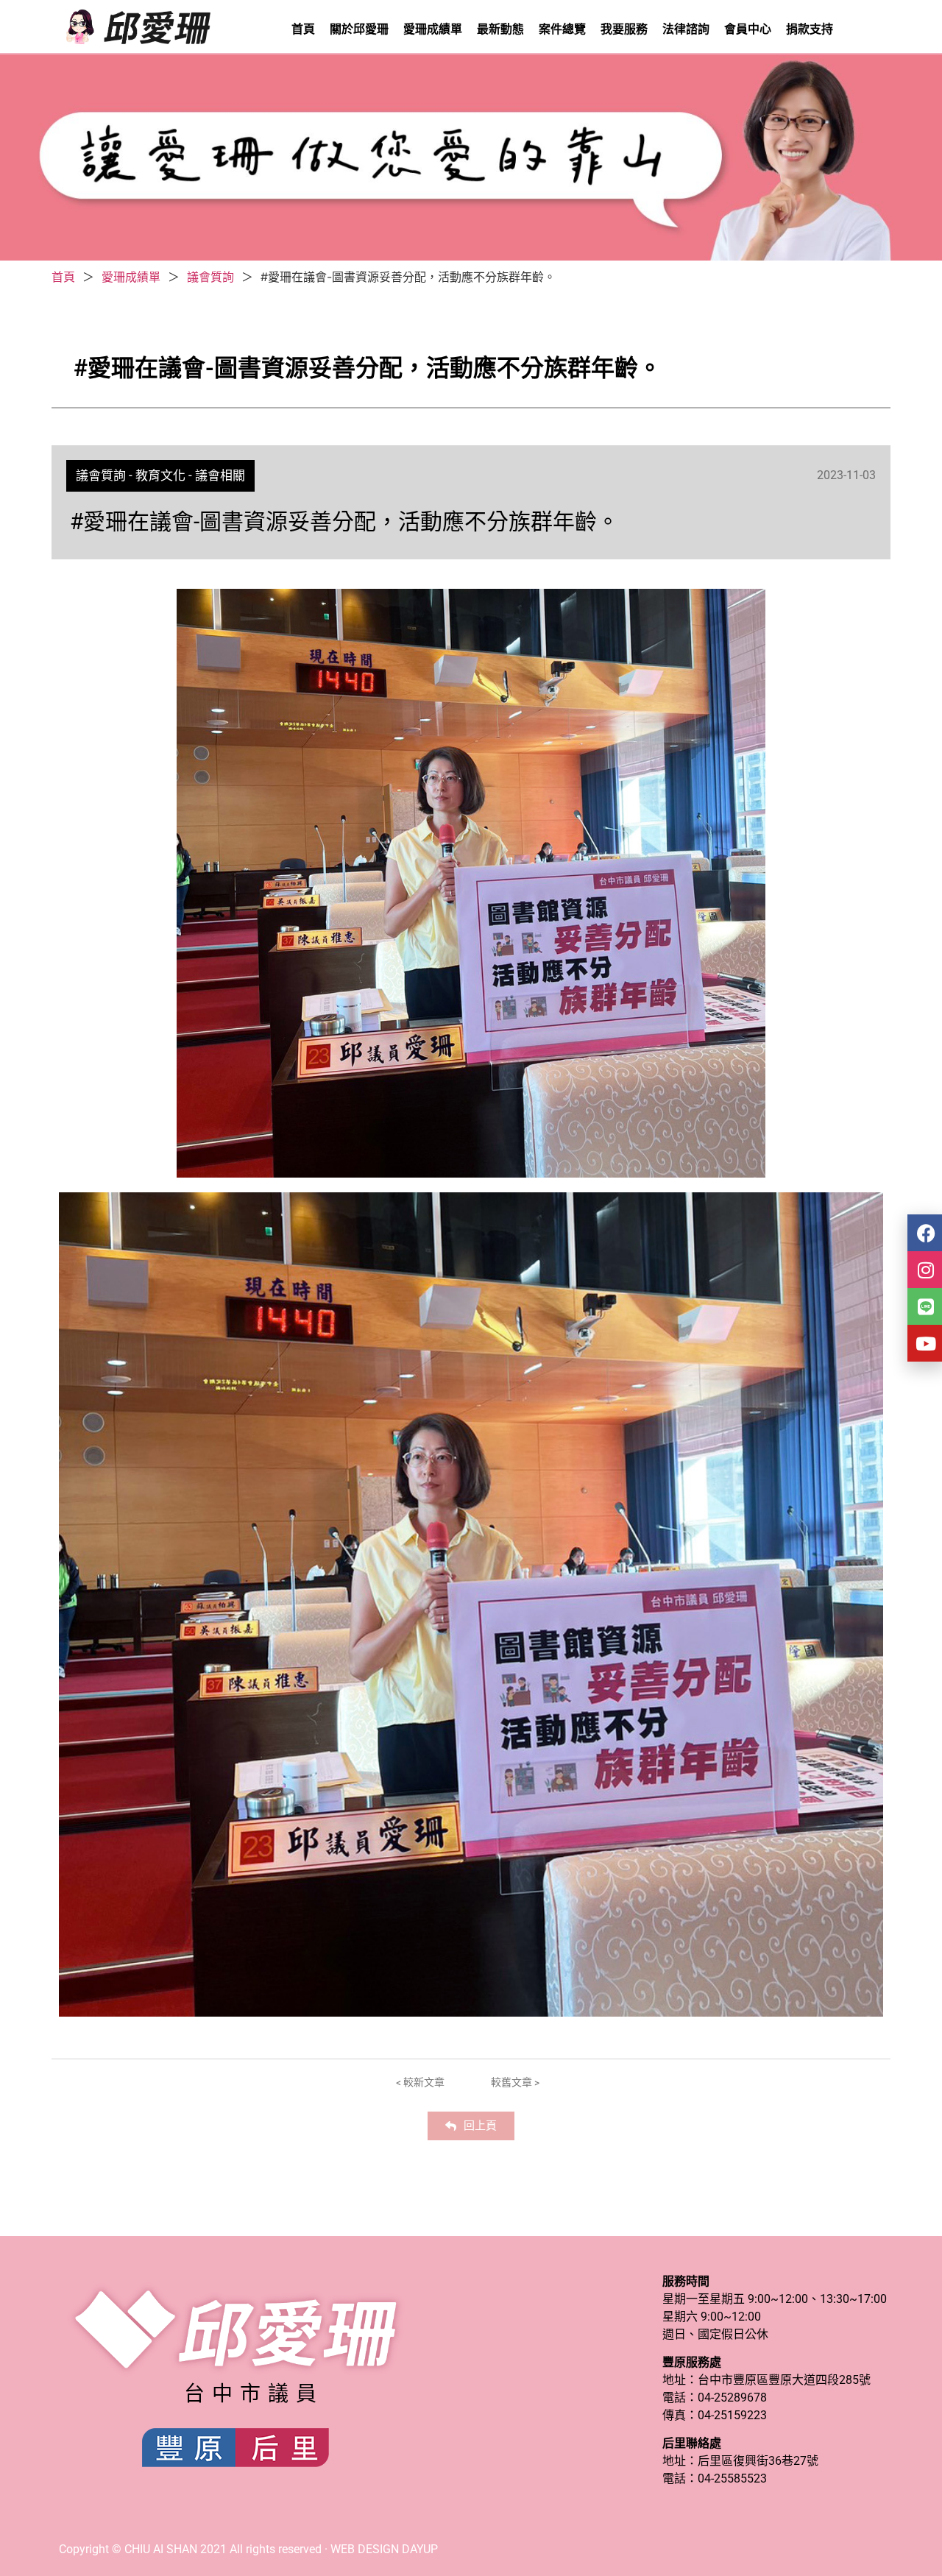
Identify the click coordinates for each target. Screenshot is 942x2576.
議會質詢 (210, 277)
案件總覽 (562, 29)
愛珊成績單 (433, 29)
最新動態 (500, 29)
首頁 (303, 29)
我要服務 (624, 29)
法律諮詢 (686, 29)
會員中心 (748, 29)
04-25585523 (732, 2478)
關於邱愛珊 (359, 29)
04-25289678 (732, 2398)
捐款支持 (810, 29)
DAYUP (420, 2549)
